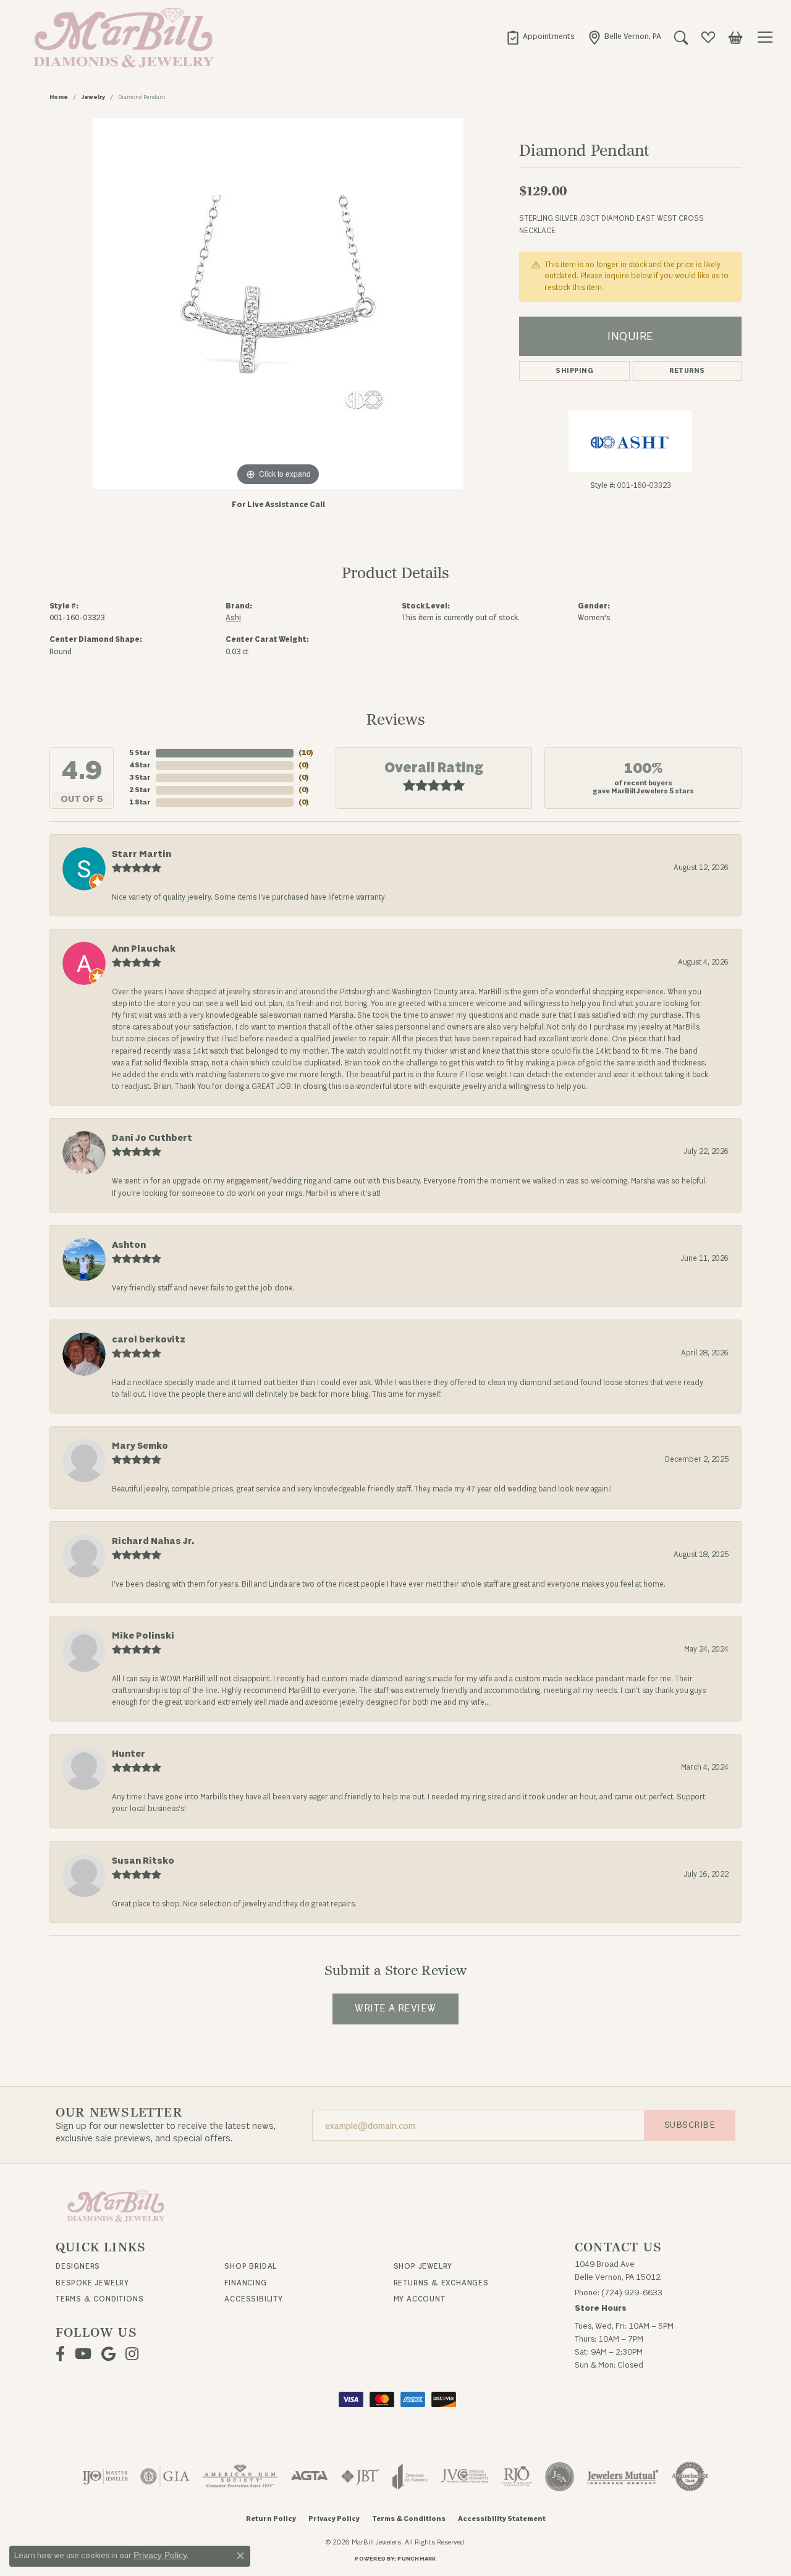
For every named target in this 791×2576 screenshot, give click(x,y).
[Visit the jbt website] (360, 2476)
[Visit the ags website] (240, 2476)
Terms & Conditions (99, 2299)
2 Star (140, 790)
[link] (540, 37)
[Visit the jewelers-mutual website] (623, 2476)
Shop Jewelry (423, 2266)
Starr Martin (142, 854)
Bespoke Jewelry (92, 2283)
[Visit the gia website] (165, 2476)
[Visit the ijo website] (105, 2476)
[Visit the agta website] (309, 2476)
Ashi (233, 618)
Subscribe (690, 2125)
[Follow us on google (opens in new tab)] (108, 2354)
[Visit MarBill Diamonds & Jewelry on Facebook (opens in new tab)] (60, 2354)
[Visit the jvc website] (465, 2476)
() (306, 753)
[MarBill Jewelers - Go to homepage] (116, 2205)
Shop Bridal (251, 2266)
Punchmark (417, 2559)
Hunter (129, 1754)
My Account (420, 2299)
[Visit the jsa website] (560, 2476)
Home (59, 97)
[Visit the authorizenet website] (690, 2476)
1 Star (140, 802)
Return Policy (271, 2519)
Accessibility (253, 2299)
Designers (78, 2266)
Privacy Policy (334, 2519)
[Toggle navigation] (767, 37)
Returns (687, 371)
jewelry (93, 97)
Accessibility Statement (502, 2519)
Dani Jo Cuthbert (152, 1138)
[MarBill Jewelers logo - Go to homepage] (121, 37)
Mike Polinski (143, 1636)
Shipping (574, 371)
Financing (245, 2283)
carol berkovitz (149, 1340)
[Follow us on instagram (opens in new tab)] (132, 2354)
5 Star (140, 753)
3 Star (140, 778)
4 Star (140, 765)
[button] (681, 37)
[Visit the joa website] (410, 2476)
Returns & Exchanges (441, 2283)
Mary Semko (140, 1446)
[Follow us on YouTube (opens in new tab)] (83, 2354)
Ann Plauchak (144, 949)
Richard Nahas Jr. (153, 1541)
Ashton (129, 1245)
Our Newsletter (119, 2113)
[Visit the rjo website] (517, 2476)
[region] (278, 304)
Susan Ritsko (143, 1861)
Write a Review (395, 2008)
